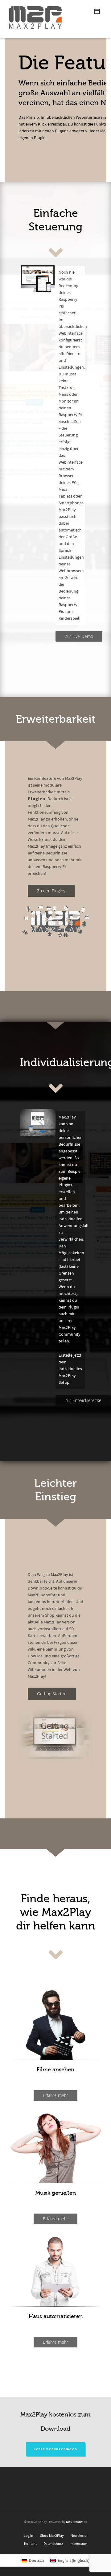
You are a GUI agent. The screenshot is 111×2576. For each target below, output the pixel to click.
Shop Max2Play (52, 2536)
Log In (29, 2536)
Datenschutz (53, 2544)
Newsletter (79, 2536)
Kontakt (30, 2544)
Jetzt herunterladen (55, 2449)
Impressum (78, 2544)
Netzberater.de (76, 2522)
